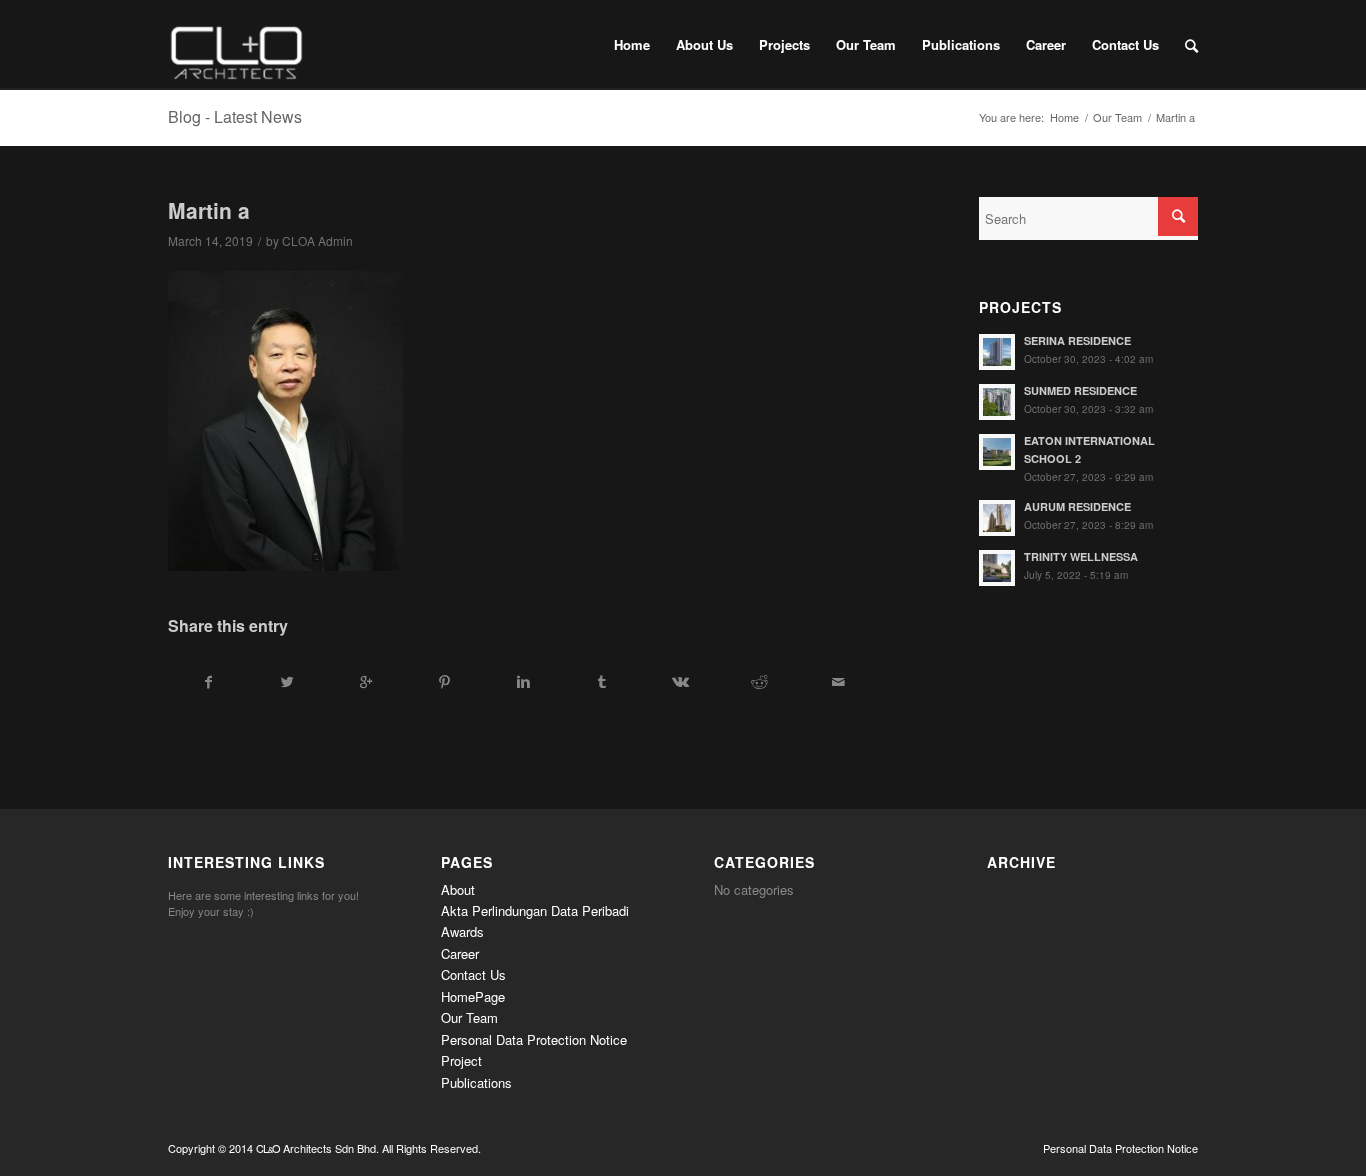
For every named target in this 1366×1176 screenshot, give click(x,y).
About (458, 889)
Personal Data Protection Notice (534, 1039)
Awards (462, 931)
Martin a (209, 210)
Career (460, 953)
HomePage (473, 996)
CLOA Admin (317, 240)
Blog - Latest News (235, 116)
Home (1064, 117)
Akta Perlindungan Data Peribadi (535, 910)
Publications (476, 1082)
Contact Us (473, 974)
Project (461, 1060)
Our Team (1117, 117)
